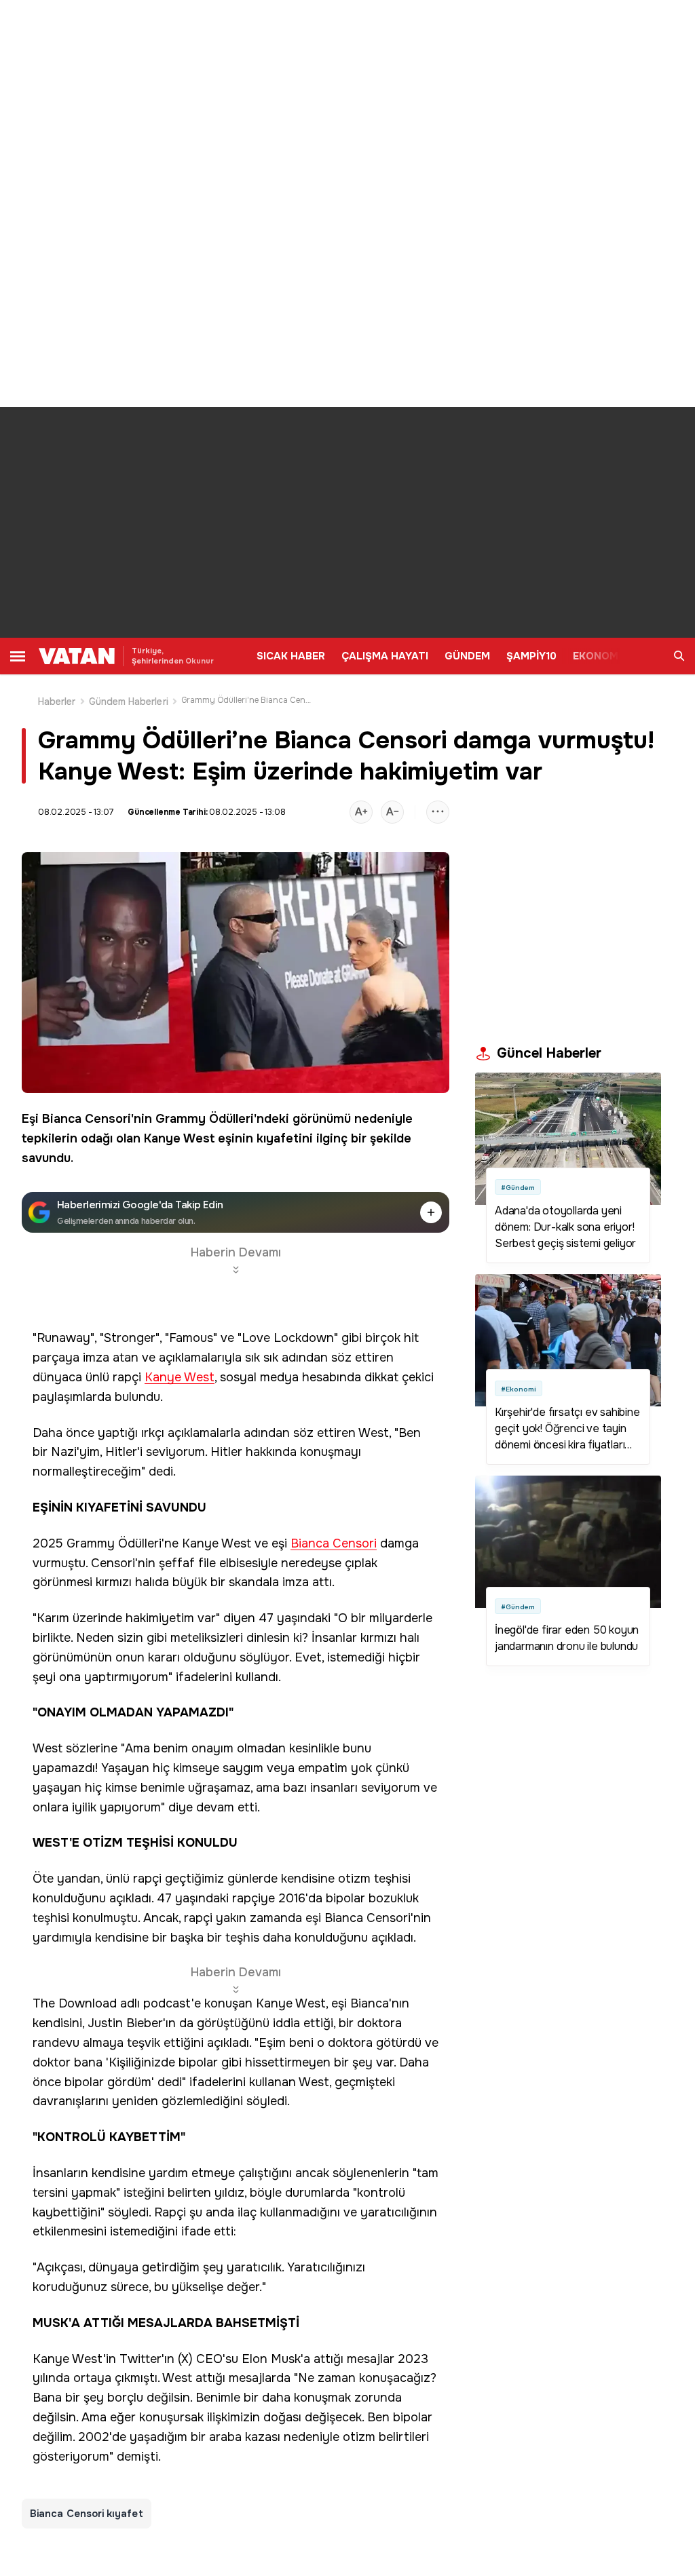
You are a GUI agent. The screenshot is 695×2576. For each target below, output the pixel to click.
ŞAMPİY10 (531, 656)
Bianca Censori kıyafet (87, 2514)
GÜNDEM (467, 656)
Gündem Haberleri (129, 701)
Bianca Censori (87, 1119)
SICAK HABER (291, 656)
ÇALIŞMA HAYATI (385, 656)
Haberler (57, 701)
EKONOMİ (597, 656)
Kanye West (179, 1138)
